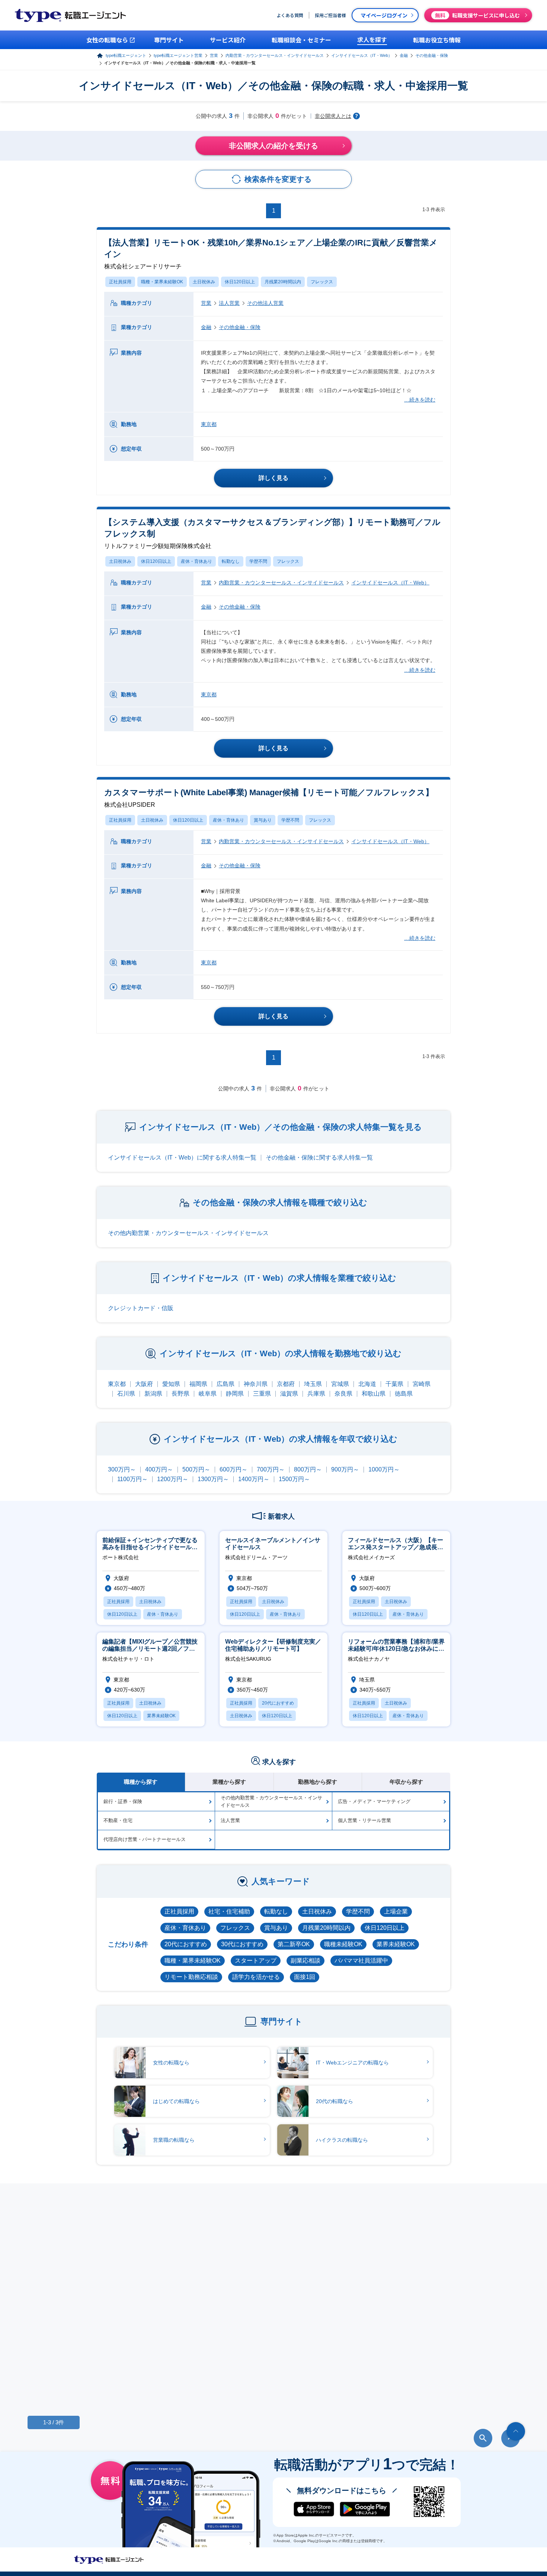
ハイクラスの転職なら (342, 2140)
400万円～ (159, 1469)
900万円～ (345, 1469)
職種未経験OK (343, 1944)
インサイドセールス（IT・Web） (362, 55)
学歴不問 (258, 561)
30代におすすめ (242, 1944)
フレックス (322, 282)
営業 (214, 55)
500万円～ (196, 1469)
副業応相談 (306, 1961)
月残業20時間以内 (283, 282)
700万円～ (271, 1469)
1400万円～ (254, 1479)
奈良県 (343, 1394)
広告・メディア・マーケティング (374, 1801)
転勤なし (231, 561)
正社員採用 (120, 282)
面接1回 (305, 1977)
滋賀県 (289, 1394)
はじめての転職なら (176, 2101)
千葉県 (394, 1384)
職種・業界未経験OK (162, 282)
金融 (404, 55)
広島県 (225, 1384)
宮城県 (340, 1384)
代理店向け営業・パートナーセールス (145, 1839)
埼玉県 (313, 1384)
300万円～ (122, 1469)
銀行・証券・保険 (123, 1801)
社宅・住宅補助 (229, 1911)
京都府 (286, 1384)
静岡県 (235, 1394)
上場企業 (396, 1911)
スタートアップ (256, 1961)
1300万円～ (213, 1479)
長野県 (180, 1394)
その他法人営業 (265, 303)
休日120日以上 (240, 282)
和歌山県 (374, 1394)
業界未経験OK (396, 1944)
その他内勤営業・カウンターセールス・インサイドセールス (188, 1233)
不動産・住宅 (118, 1820)
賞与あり (263, 820)
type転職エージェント (126, 55)
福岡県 (198, 1384)
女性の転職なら (171, 2063)
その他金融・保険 (432, 55)
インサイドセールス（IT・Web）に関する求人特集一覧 (182, 1158)
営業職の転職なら (174, 2140)
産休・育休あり (196, 561)
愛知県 (171, 1384)
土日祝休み (204, 282)
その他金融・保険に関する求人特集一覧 (319, 1158)
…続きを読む (420, 400)
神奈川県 (256, 1384)
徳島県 (404, 1394)
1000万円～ (384, 1469)
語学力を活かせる (256, 1977)
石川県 (126, 1394)
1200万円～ (173, 1479)
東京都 (209, 424)
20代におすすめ (186, 1944)
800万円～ (308, 1469)
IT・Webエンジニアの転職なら (352, 2063)
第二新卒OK (294, 1944)
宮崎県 (422, 1384)
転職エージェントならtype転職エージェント (109, 2560)
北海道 (367, 1384)
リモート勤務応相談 (191, 1977)
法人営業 (229, 303)
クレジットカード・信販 (141, 1308)
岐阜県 (208, 1394)
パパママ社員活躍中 (361, 1961)
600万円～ (233, 1469)
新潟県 (153, 1394)
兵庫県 (316, 1394)
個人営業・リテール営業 (364, 1820)
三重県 (262, 1394)
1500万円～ (294, 1479)
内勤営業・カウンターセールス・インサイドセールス (275, 55)
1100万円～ (132, 1479)
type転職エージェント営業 (178, 55)
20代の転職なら (335, 2101)
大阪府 (144, 1384)
